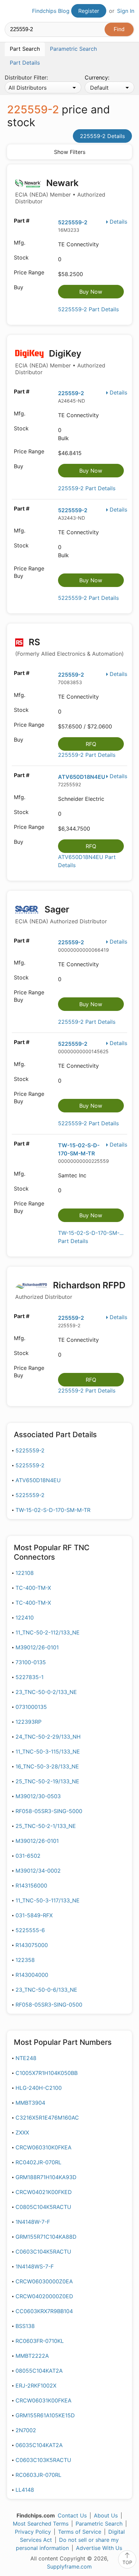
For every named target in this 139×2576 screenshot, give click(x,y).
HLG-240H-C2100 (39, 2088)
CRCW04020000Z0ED (44, 2296)
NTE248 (26, 2058)
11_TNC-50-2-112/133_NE (48, 1632)
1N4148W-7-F (33, 2222)
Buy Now (91, 292)
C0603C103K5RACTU (43, 2460)
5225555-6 (30, 1930)
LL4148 (25, 2490)
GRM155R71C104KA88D (46, 2237)
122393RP (29, 1722)
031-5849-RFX (34, 1915)
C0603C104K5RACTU (43, 2252)
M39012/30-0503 (38, 1796)
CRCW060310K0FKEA (44, 2147)
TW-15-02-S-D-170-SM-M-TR (53, 1510)
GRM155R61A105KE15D (45, 2415)
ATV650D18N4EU (82, 777)
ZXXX (22, 2132)
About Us (106, 2515)
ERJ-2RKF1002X (36, 2386)
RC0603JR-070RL (38, 2475)
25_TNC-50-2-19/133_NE (47, 1781)
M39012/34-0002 (38, 1871)
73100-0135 (31, 1662)
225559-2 (71, 393)
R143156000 (31, 1885)
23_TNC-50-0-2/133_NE (46, 1692)
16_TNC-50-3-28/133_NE (47, 1766)
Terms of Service (80, 2532)
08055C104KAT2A (39, 2371)
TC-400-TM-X (33, 1588)
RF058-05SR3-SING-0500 (49, 2005)
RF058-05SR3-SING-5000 (49, 1811)
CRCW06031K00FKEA (44, 2400)
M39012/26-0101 (37, 1647)
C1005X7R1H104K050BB (47, 2073)
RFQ (91, 744)
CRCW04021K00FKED (44, 2192)
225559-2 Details (102, 136)
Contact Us (72, 2515)
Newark (60, 191)
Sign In (126, 11)
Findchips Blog (51, 11)
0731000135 (31, 1707)
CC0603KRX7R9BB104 (44, 2311)
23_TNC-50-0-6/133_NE (46, 1990)
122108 (25, 1573)
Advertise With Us (99, 2548)
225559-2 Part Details (87, 488)
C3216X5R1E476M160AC (47, 2118)
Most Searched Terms (41, 2524)
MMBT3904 (30, 2103)
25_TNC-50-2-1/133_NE (46, 1826)
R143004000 (32, 1975)
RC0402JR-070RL (38, 2162)
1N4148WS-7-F (35, 2266)
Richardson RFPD (70, 1290)
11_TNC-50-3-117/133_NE (48, 1900)
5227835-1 (30, 1677)
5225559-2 (73, 222)
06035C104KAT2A (39, 2445)
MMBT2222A (32, 2356)
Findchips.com (10, 11)
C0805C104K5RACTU (43, 2207)
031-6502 (28, 1856)
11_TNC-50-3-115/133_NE (48, 1752)
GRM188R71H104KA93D (46, 2177)
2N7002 (26, 2430)
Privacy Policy (33, 2532)
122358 (25, 1960)
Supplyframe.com (69, 2567)
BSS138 (25, 2326)
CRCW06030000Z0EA (44, 2281)
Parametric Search (99, 2524)
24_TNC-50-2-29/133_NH (48, 1737)
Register (89, 11)
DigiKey (60, 362)
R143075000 (32, 1945)
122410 (25, 1618)
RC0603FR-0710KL (40, 2341)
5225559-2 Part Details (88, 309)
